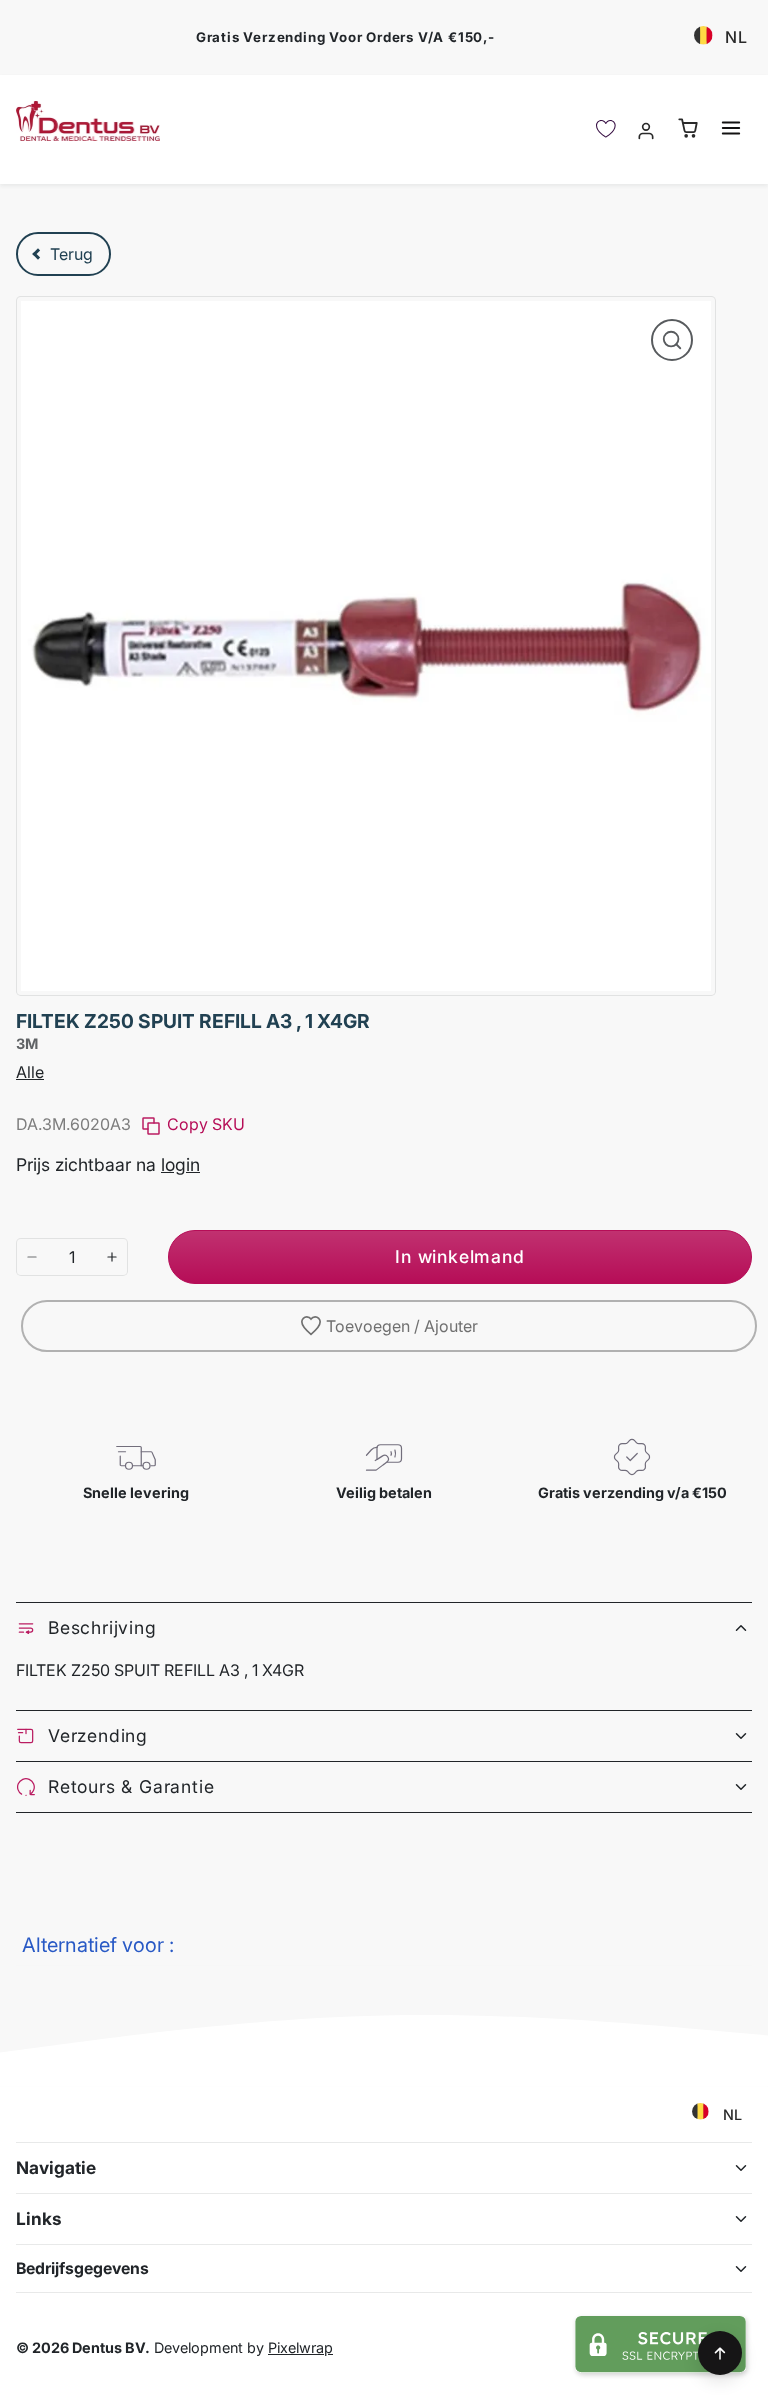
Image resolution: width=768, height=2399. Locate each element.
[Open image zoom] (672, 340)
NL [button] (736, 37)
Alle (30, 1072)
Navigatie (56, 2167)
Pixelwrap (300, 2347)
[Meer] (112, 1257)
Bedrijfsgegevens (82, 2268)
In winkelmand (459, 1256)
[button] (730, 128)
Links (39, 2218)
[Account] (646, 129)
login (180, 1164)
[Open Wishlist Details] (606, 129)
